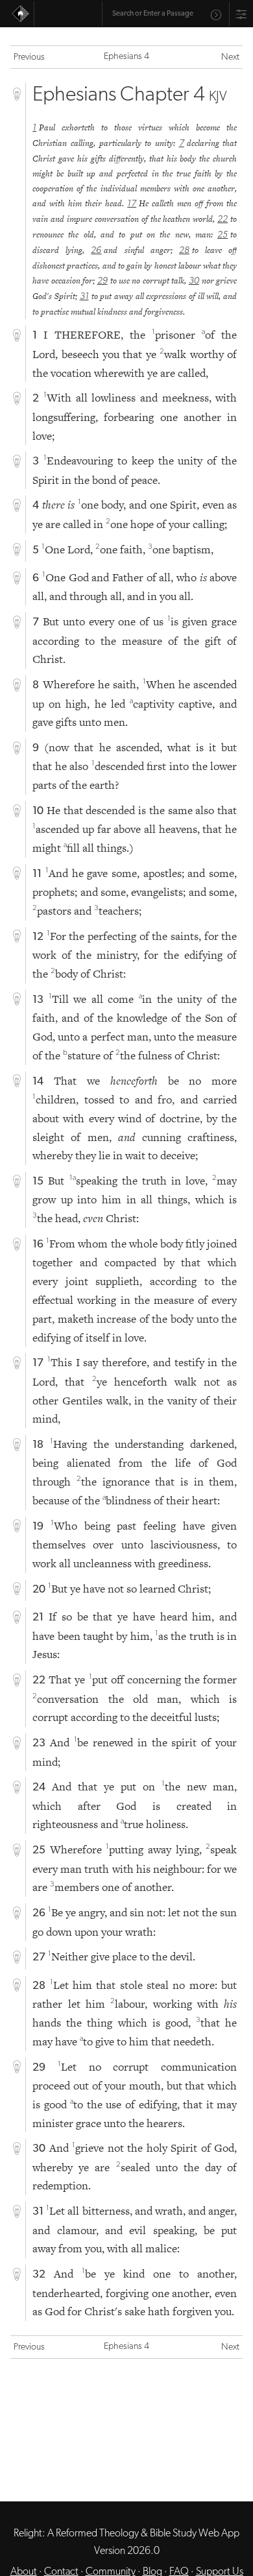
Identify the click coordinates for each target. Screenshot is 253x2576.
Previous (29, 57)
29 (102, 281)
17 (132, 204)
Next (230, 57)
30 (194, 281)
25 (223, 235)
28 (184, 251)
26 (96, 251)
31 (84, 297)
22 (223, 220)
